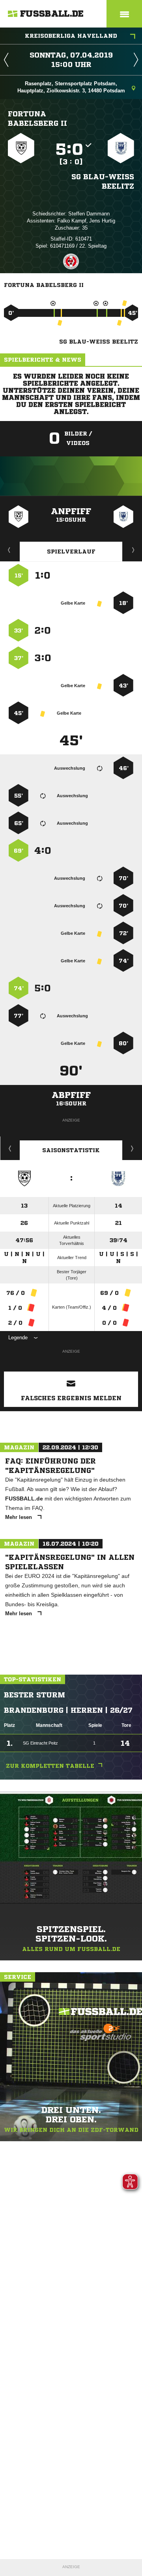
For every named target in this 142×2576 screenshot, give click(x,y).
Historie (10, 1148)
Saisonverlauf (132, 1148)
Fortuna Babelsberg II (37, 118)
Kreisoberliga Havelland (71, 36)
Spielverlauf (71, 552)
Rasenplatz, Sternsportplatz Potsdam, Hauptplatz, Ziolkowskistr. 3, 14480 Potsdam (71, 87)
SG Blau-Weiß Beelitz (103, 181)
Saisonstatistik (71, 1150)
